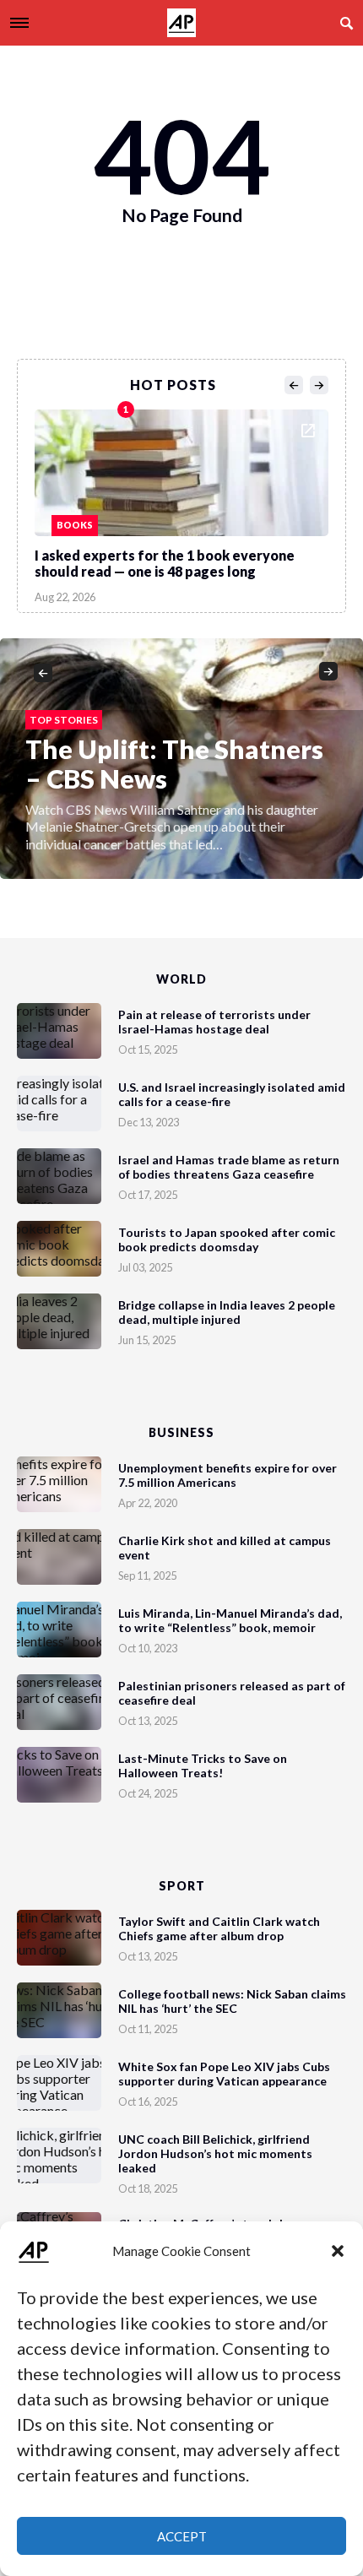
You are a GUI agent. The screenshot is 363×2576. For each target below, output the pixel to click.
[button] (338, 2251)
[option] (181, 502)
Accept (182, 2536)
